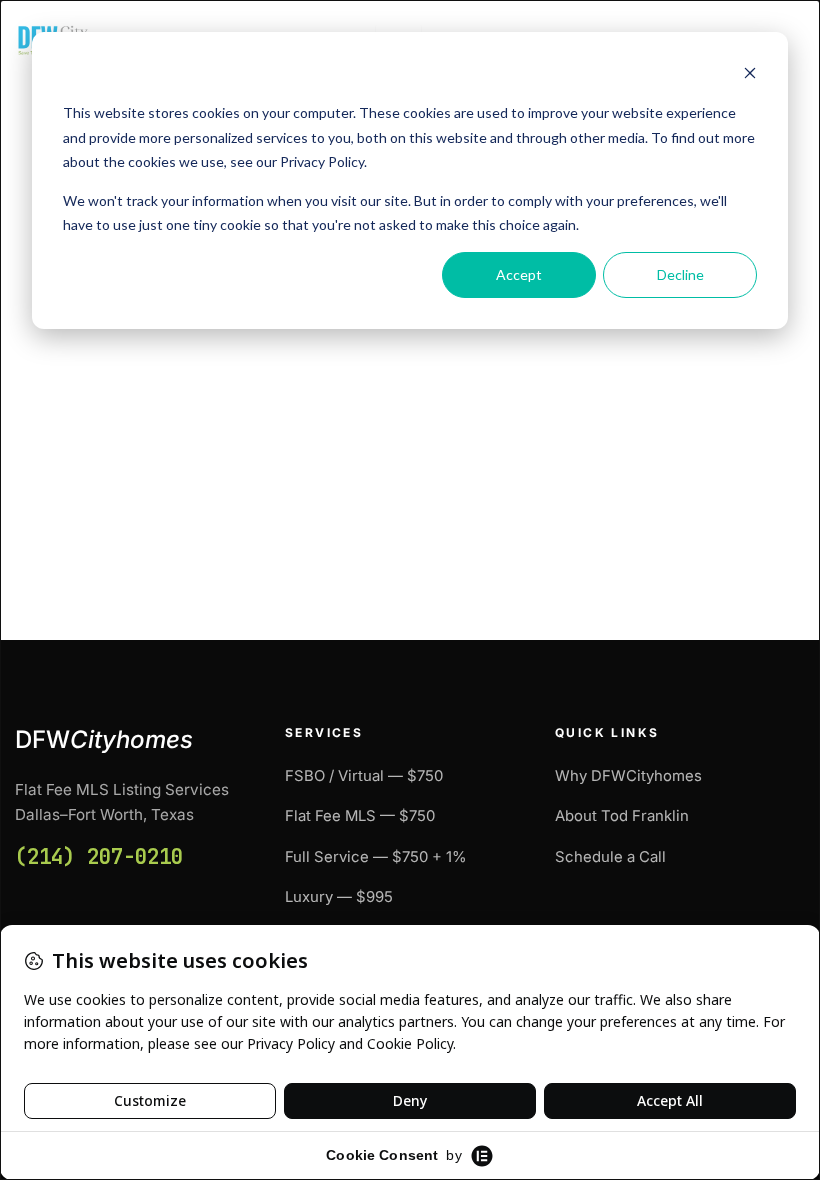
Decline (680, 274)
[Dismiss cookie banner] (750, 75)
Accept (519, 274)
